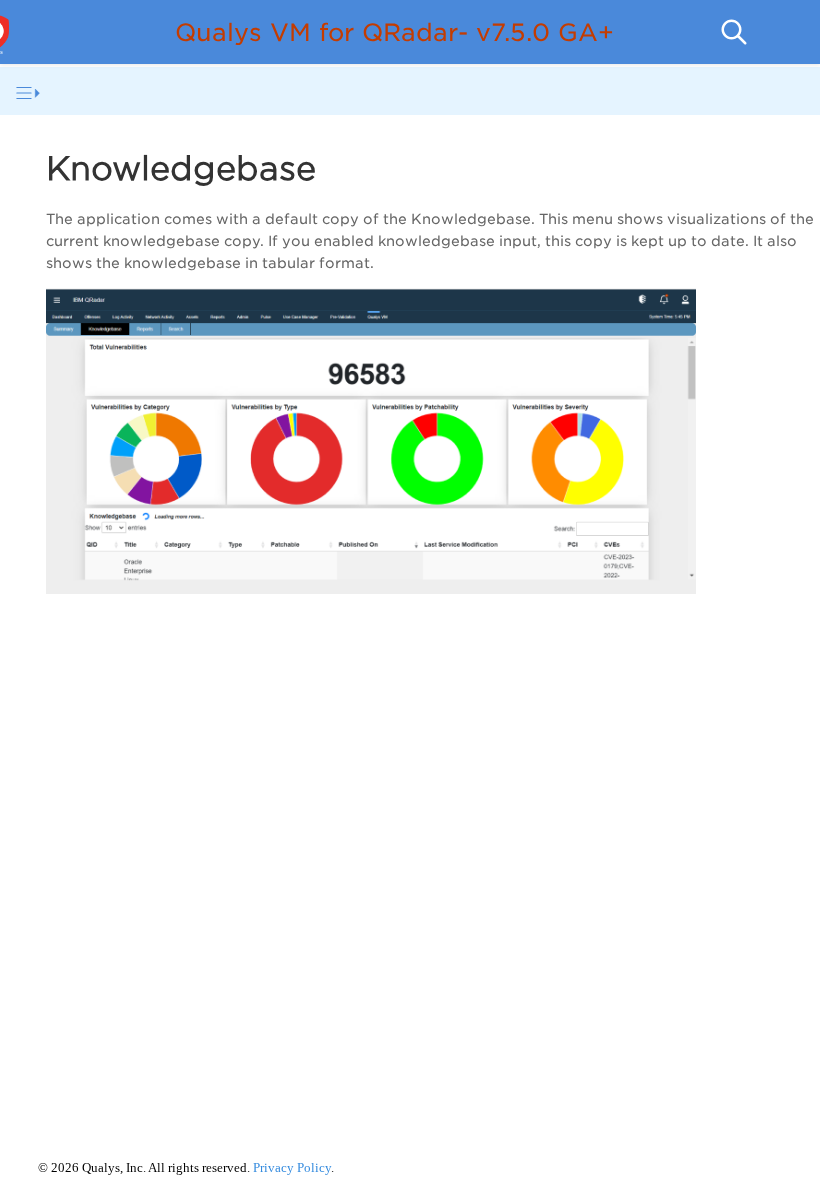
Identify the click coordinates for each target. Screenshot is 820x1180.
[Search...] (734, 32)
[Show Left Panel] (28, 93)
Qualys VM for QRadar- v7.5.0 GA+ (394, 32)
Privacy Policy (292, 1167)
